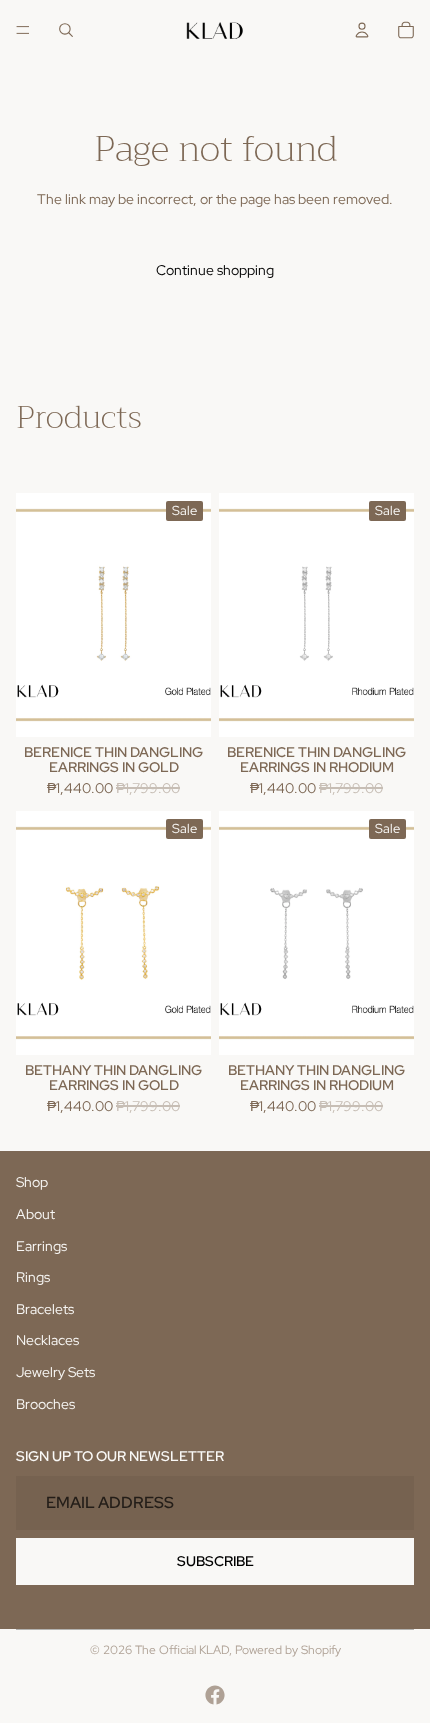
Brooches (45, 1403)
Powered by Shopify (288, 1650)
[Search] (66, 30)
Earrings (41, 1245)
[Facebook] (215, 1695)
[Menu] (23, 30)
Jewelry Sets (55, 1372)
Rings (33, 1277)
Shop (32, 1182)
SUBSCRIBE (215, 1560)
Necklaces (47, 1340)
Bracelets (45, 1308)
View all (39, 458)
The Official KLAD (182, 1650)
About (35, 1214)
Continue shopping (215, 270)
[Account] (362, 30)
